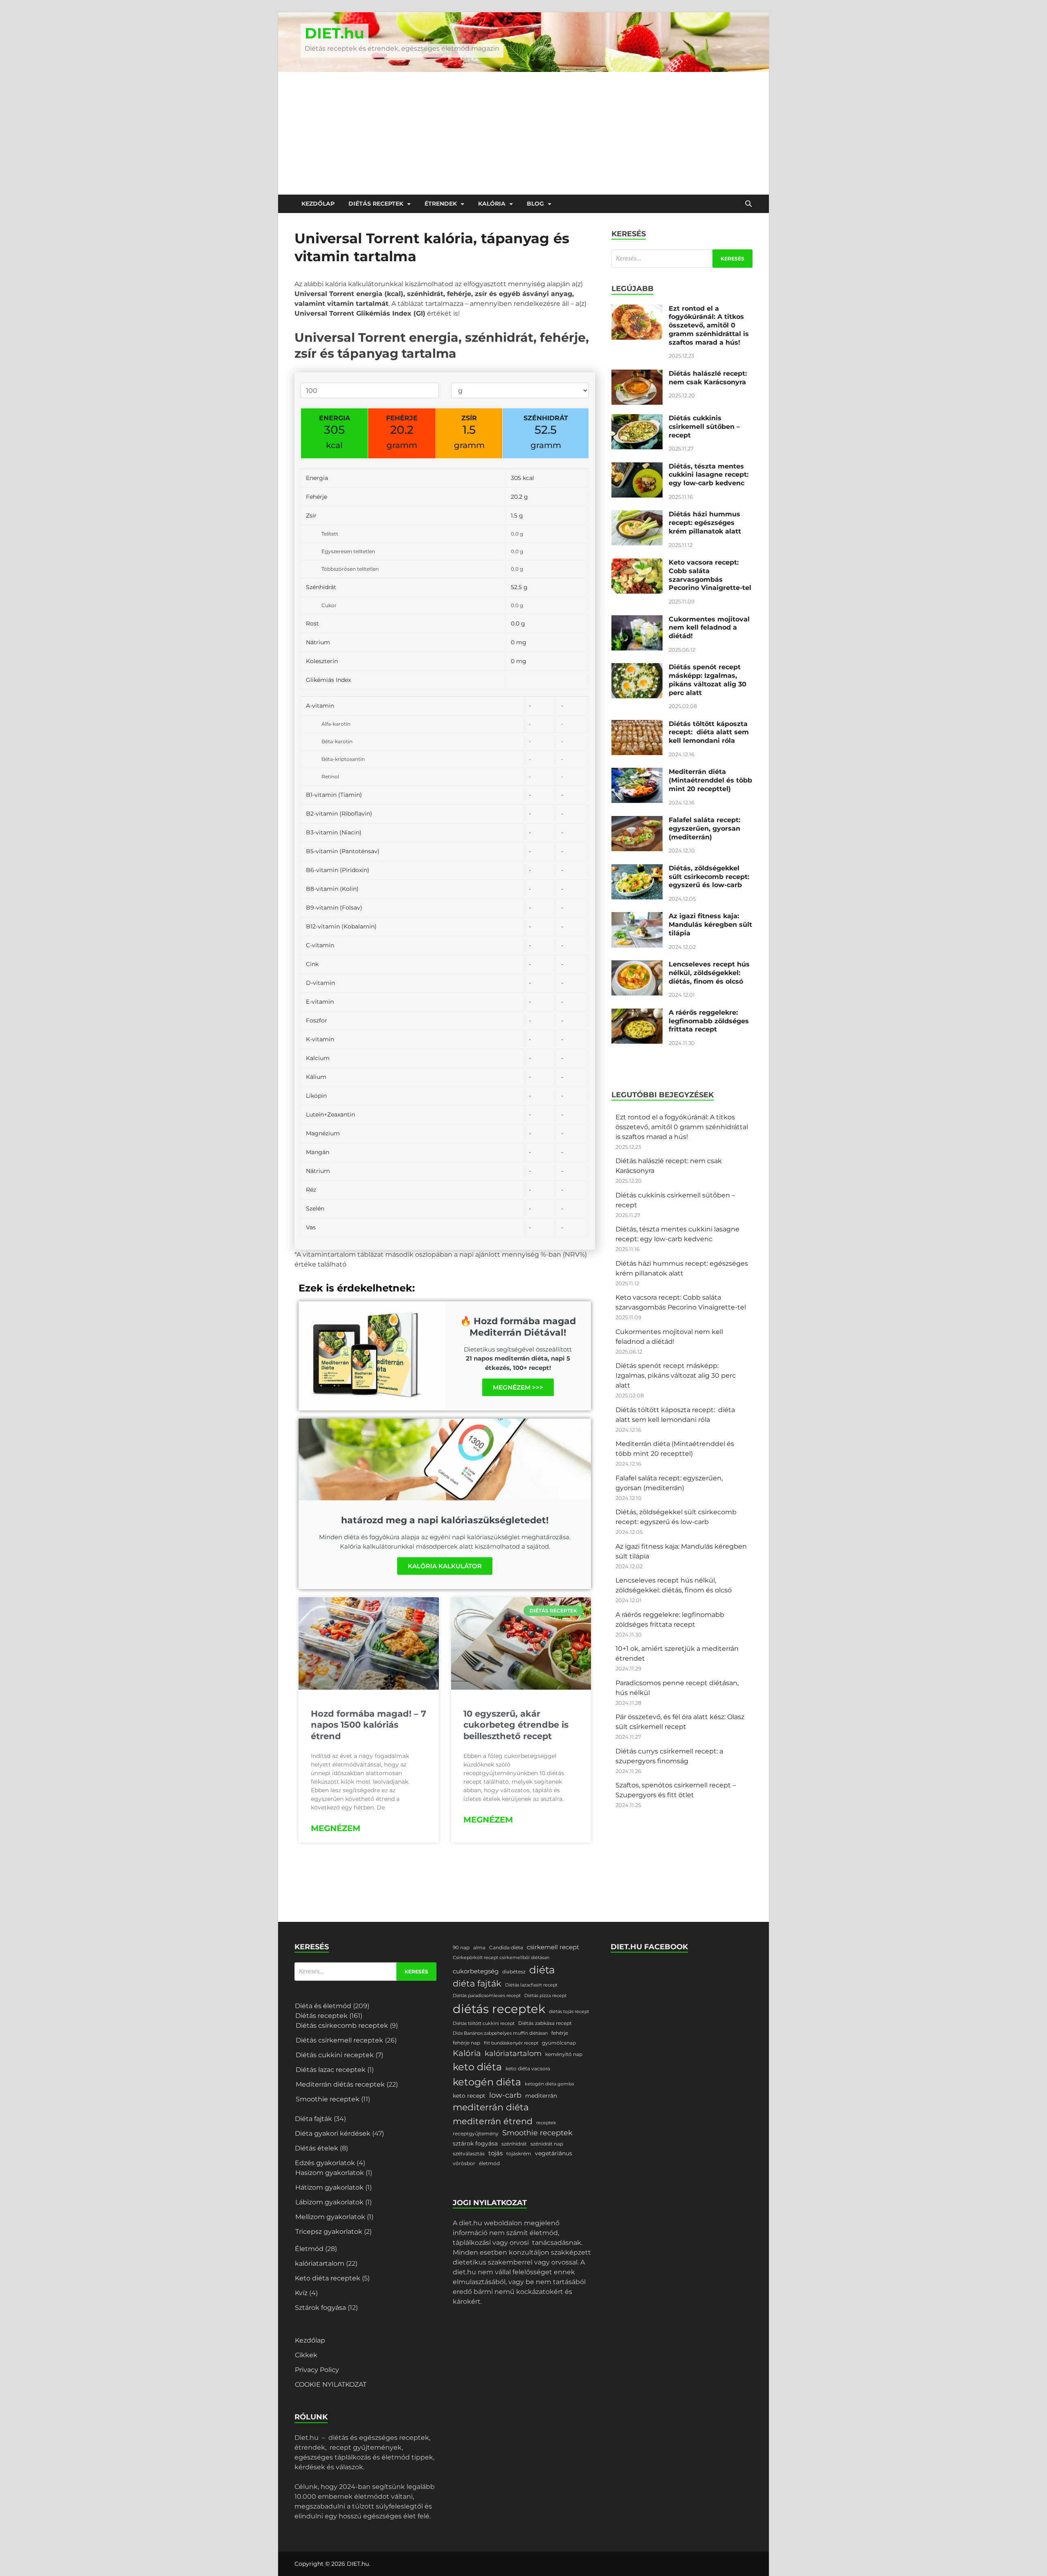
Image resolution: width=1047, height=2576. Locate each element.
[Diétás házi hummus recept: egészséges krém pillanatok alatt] (637, 515)
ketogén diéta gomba (549, 2084)
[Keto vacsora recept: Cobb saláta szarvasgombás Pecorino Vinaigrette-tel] (637, 563)
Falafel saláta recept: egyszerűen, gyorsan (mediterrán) (704, 828)
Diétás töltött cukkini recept (484, 2023)
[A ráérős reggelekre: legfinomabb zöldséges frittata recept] (637, 1013)
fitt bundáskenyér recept (511, 2043)
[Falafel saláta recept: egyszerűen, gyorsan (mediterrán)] (637, 821)
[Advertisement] (523, 133)
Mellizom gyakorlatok (330, 2217)
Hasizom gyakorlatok (330, 2173)
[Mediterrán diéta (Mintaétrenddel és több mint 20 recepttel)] (637, 772)
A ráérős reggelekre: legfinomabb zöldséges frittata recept (709, 1021)
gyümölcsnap (559, 2043)
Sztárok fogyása (320, 2308)
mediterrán (541, 2096)
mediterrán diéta (491, 2107)
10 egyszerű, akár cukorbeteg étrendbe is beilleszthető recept (516, 1725)
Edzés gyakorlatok (325, 2163)
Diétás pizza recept (545, 1996)
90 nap (461, 1947)
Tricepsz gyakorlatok (329, 2232)
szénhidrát (514, 2144)
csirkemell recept (553, 1947)
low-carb (505, 2095)
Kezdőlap (318, 204)
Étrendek (441, 204)
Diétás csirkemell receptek (339, 2040)
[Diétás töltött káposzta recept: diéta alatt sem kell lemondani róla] (637, 725)
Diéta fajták (313, 2119)
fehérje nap (466, 2043)
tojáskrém (519, 2153)
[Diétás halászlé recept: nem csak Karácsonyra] (637, 374)
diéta (542, 1970)
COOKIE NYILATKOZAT (331, 2384)
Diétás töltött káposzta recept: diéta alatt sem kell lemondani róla (709, 732)
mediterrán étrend (493, 2121)
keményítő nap (564, 2054)
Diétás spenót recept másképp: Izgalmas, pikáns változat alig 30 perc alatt (708, 680)
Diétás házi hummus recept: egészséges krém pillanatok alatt (705, 523)
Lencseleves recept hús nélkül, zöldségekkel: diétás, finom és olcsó (709, 973)
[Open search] (748, 204)
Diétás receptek (376, 204)
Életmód (309, 2249)
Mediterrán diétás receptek (340, 2084)
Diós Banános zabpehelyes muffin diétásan (500, 2033)
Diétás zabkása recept (545, 2023)
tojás (495, 2153)
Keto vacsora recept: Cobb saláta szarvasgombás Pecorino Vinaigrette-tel (710, 575)
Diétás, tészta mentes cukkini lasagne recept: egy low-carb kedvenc (709, 475)
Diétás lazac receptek (331, 2070)
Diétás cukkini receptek (335, 2055)
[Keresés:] (682, 259)
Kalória (492, 204)
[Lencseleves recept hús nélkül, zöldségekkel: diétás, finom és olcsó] (637, 965)
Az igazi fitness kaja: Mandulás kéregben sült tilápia (710, 925)
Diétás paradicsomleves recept (487, 1996)
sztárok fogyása (475, 2143)
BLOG (535, 204)
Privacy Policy (317, 2370)
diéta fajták (477, 1983)
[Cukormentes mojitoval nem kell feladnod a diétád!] (637, 620)
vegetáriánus (554, 2153)
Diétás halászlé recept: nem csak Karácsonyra (708, 378)
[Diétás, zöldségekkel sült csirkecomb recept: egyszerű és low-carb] (637, 869)
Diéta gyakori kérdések (333, 2133)
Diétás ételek (317, 2148)
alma (479, 1947)
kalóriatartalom (320, 2263)
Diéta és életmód (323, 2006)
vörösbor (464, 2163)
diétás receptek (499, 2009)
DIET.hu (335, 33)
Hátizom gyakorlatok (329, 2187)
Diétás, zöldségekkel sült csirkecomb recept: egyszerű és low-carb (709, 877)
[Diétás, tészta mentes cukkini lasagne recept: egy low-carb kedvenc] (637, 467)
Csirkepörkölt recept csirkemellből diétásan (501, 1958)
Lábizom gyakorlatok (329, 2202)
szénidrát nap (547, 2144)
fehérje (560, 2033)
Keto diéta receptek (328, 2278)
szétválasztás (469, 2153)
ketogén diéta (487, 2082)
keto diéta (477, 2067)
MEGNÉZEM (336, 1828)
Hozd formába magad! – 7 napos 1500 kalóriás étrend (368, 1725)
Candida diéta (506, 1947)
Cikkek (306, 2355)
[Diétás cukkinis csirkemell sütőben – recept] (637, 419)
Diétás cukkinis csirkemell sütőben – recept (704, 427)
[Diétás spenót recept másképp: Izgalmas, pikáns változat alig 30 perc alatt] (637, 668)
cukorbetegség (476, 1971)
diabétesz (514, 1972)
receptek (546, 2123)
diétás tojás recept (569, 2012)
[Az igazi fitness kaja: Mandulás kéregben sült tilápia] (637, 917)
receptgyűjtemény (476, 2133)
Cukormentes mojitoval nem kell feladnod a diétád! (709, 628)
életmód (489, 2163)
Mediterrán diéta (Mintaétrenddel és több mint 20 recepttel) (710, 780)
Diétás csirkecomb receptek (342, 2026)
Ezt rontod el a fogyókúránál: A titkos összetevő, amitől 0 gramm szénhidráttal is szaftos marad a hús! (709, 325)
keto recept (469, 2096)
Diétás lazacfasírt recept (531, 1985)
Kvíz (301, 2293)
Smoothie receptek (328, 2099)
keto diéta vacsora (528, 2068)
